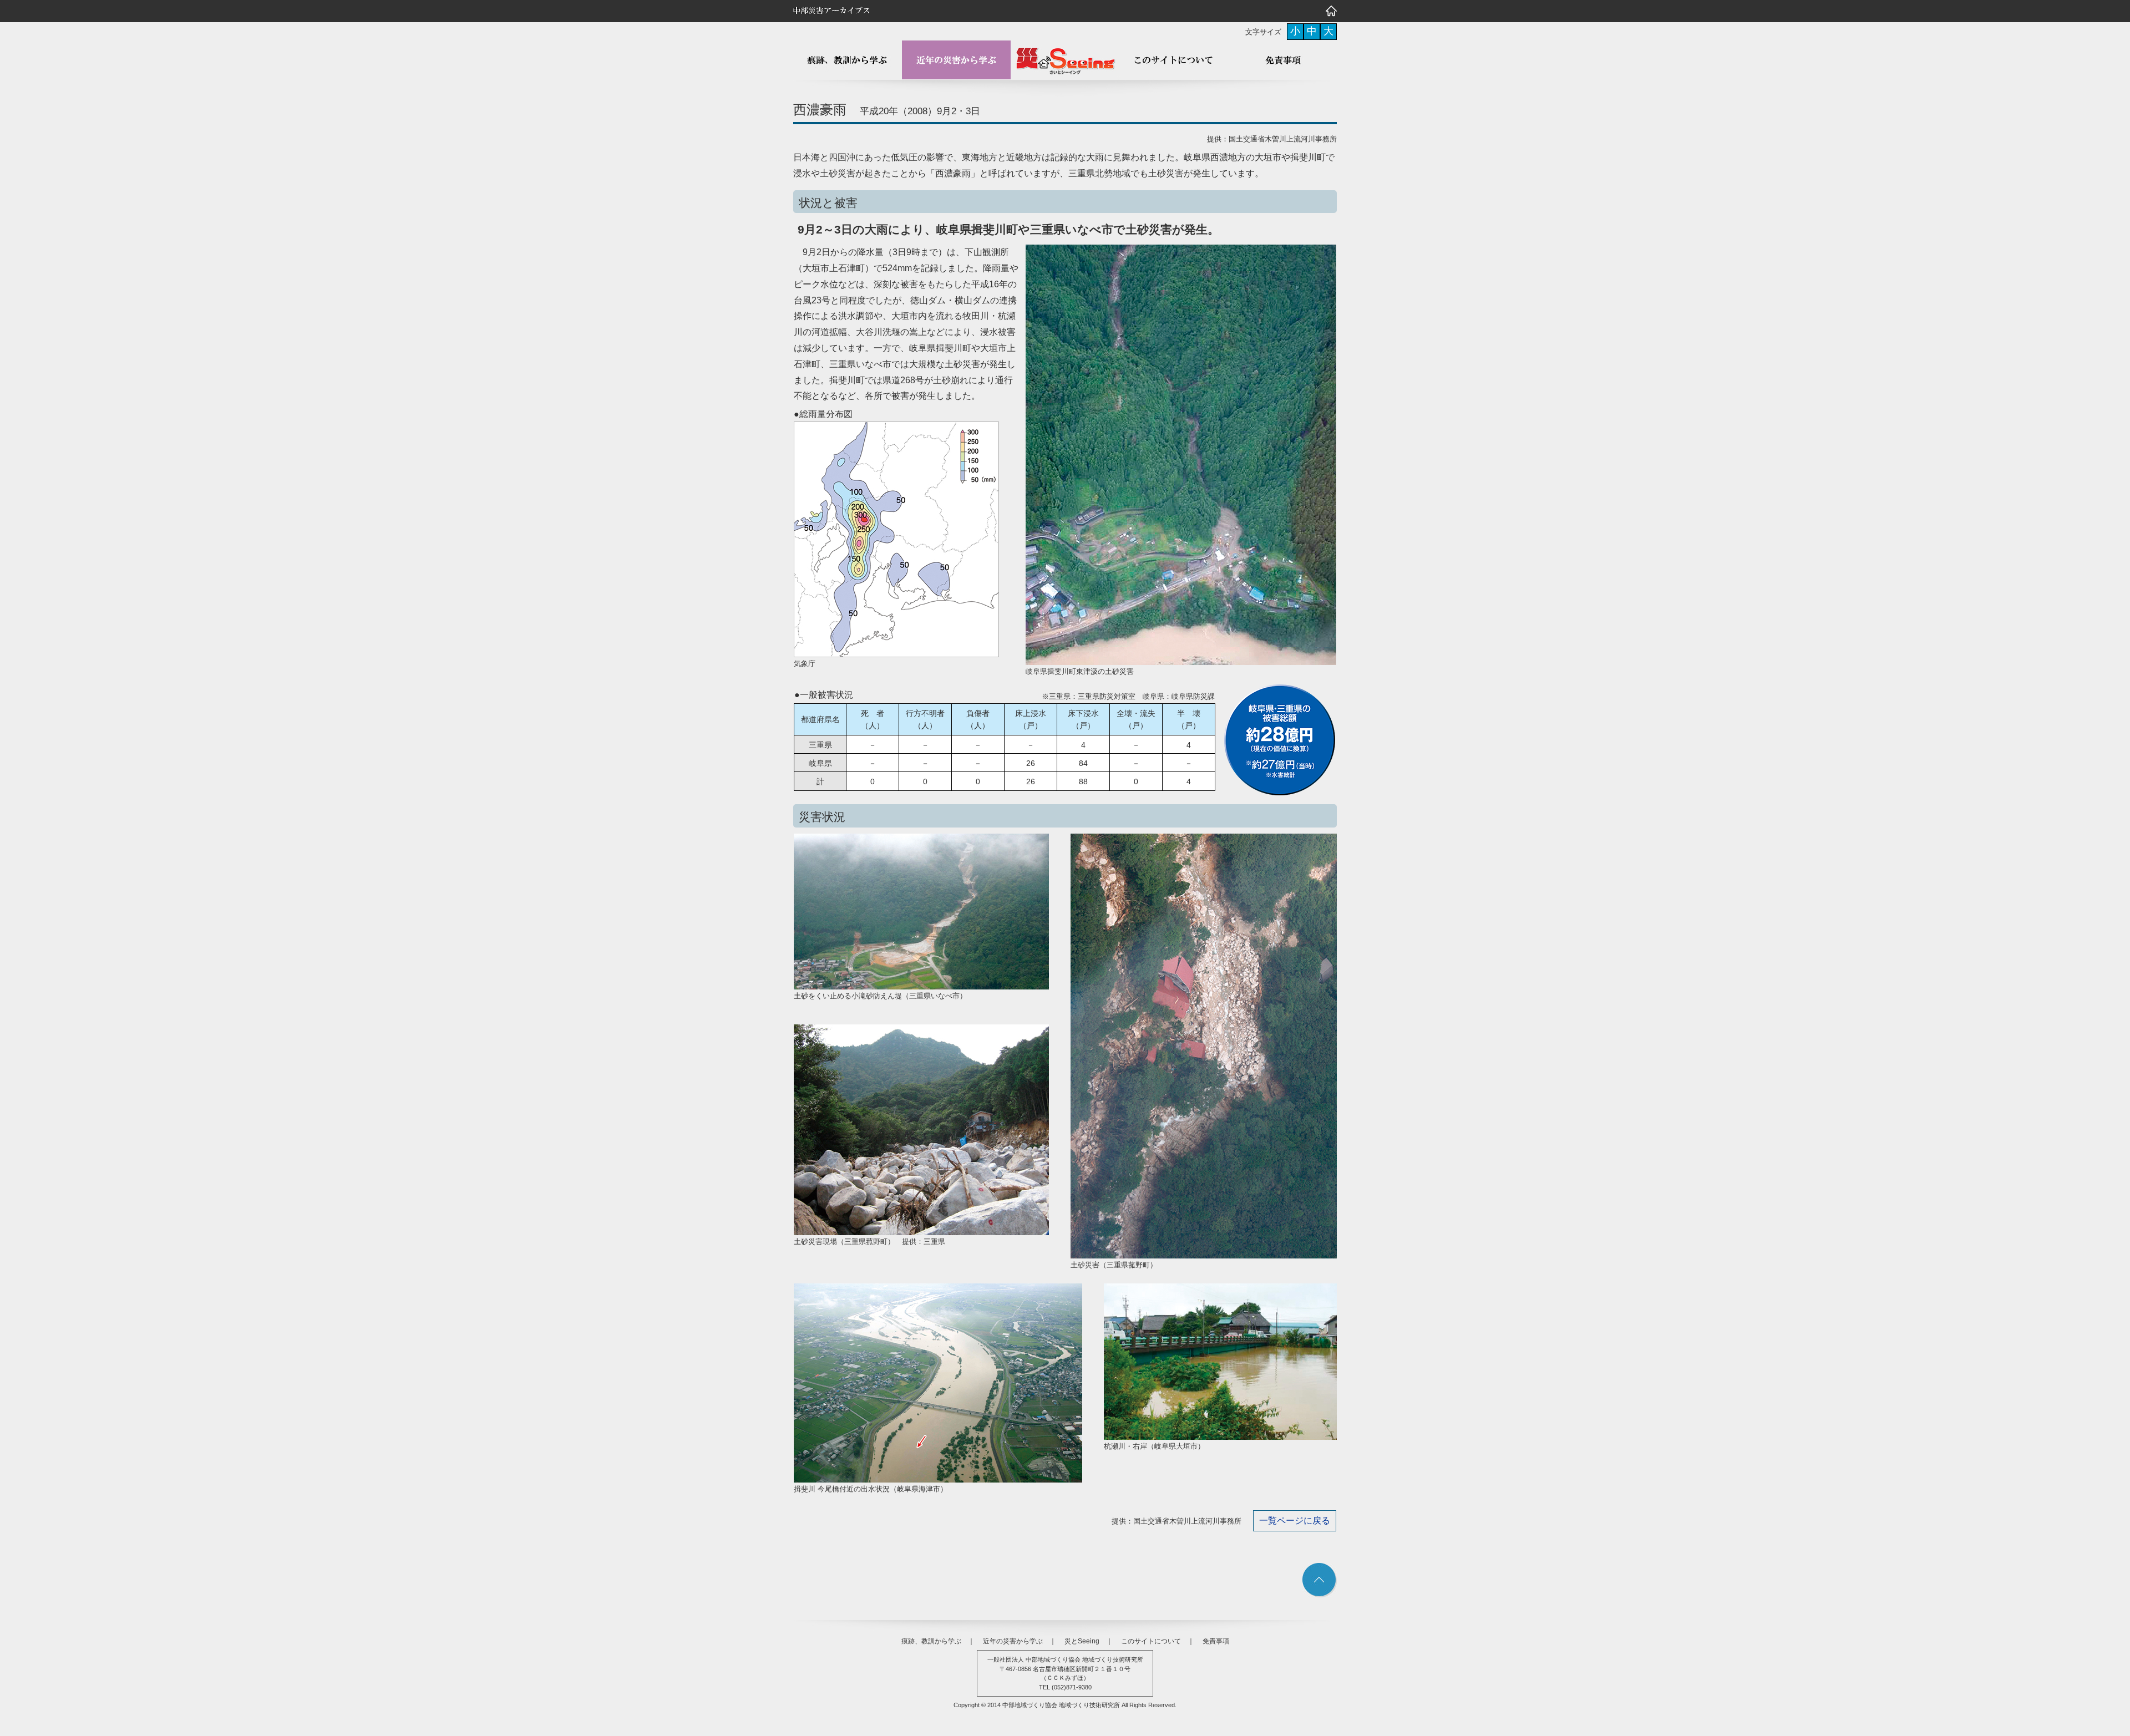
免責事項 (1282, 60)
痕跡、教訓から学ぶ (848, 60)
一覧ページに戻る (1295, 1521)
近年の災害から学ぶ (956, 60)
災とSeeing (1082, 1641)
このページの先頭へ (1320, 1580)
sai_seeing (1065, 60)
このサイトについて (1174, 60)
